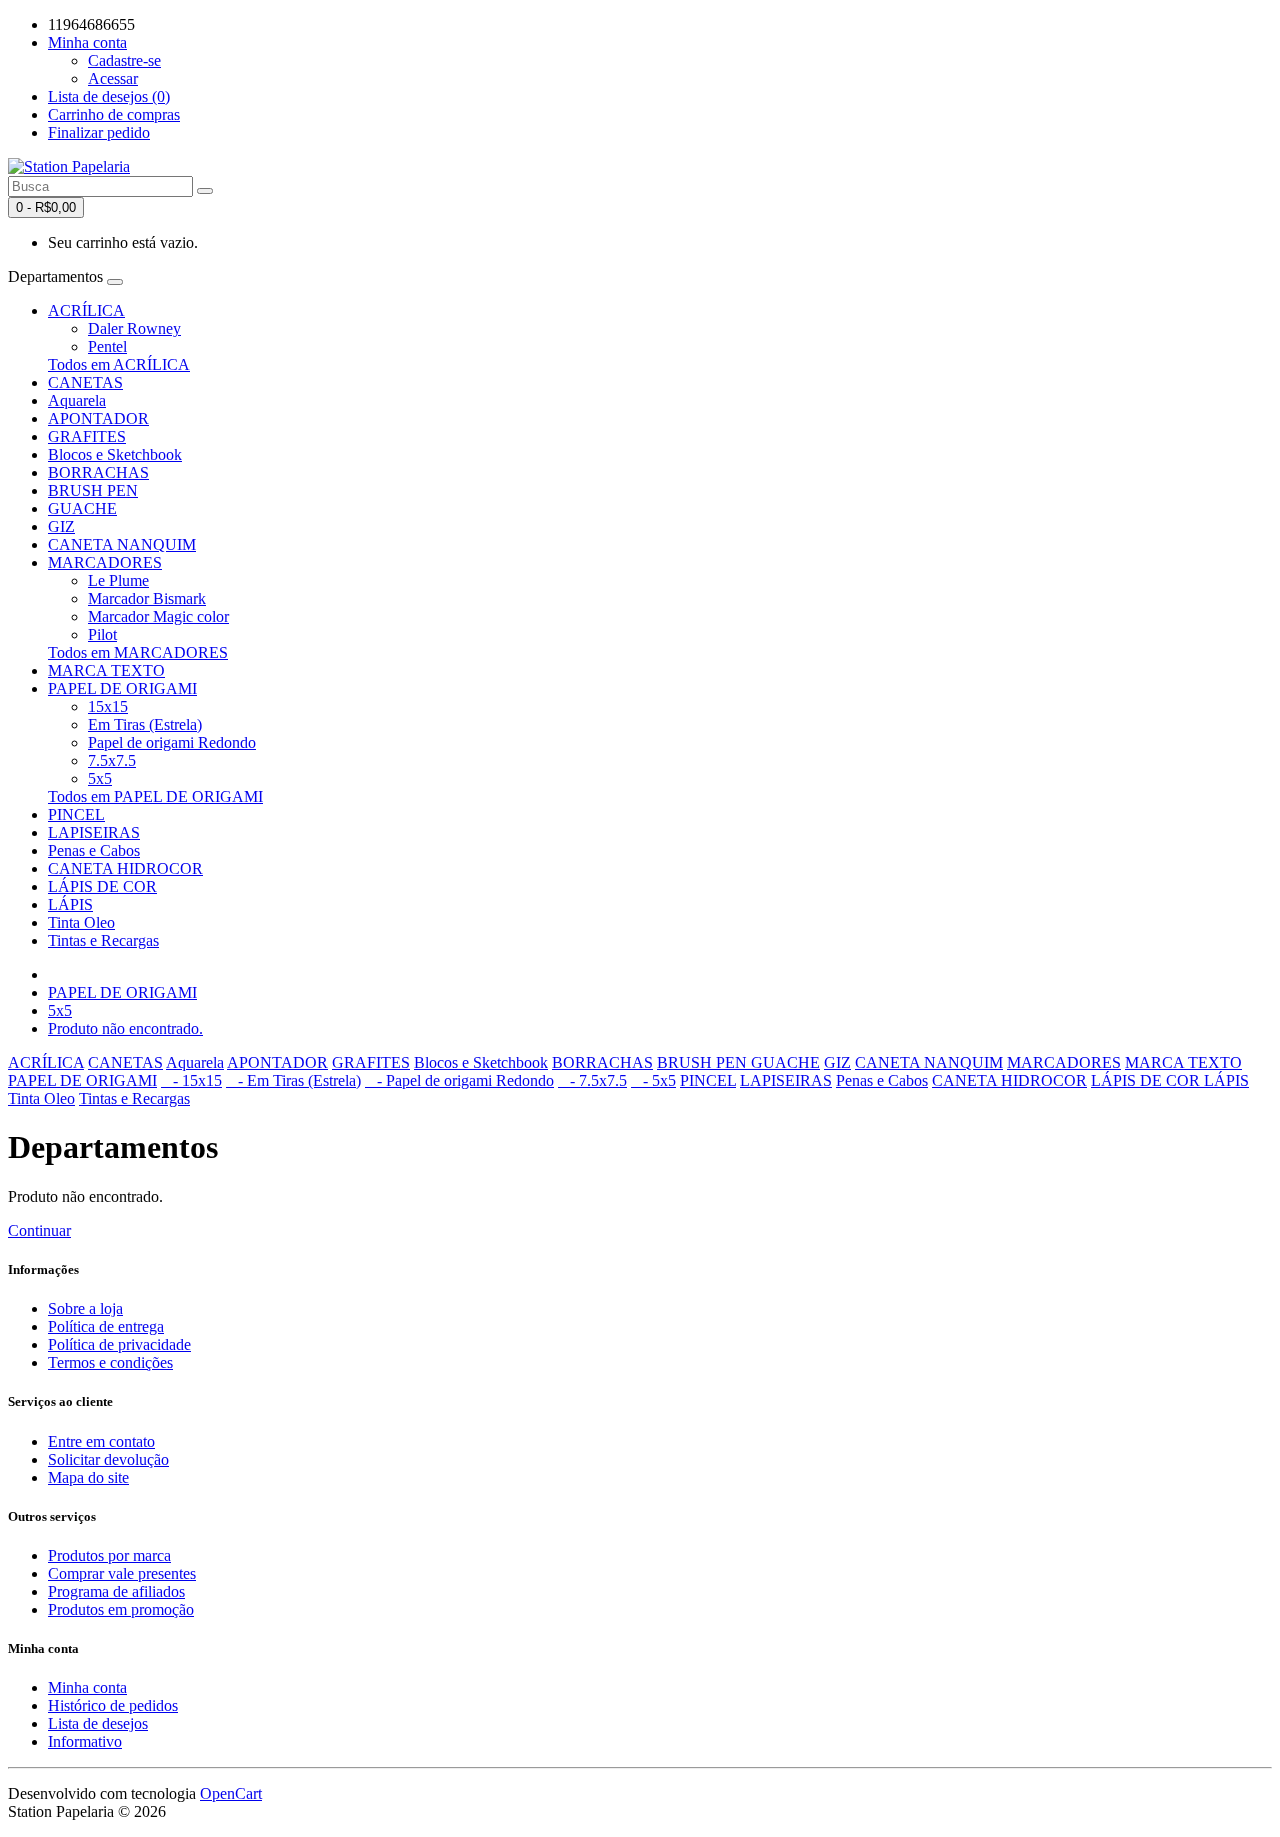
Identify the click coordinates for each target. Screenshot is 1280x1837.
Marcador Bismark (147, 598)
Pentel (107, 346)
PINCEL (76, 814)
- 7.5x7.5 (592, 1080)
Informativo (85, 1741)
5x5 (100, 778)
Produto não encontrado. (125, 1028)
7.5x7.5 (112, 760)
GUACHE (82, 508)
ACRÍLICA (86, 310)
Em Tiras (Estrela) (145, 724)
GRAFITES (87, 436)
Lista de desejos (98, 1723)
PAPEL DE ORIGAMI (122, 688)
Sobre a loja (85, 1308)
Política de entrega (106, 1326)
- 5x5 (653, 1080)
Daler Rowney (134, 328)
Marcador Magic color (158, 616)
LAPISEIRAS (94, 832)
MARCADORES (105, 562)
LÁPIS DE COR (102, 886)
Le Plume (118, 580)
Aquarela (77, 400)
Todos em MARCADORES (138, 652)
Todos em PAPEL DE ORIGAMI (155, 796)
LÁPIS (70, 904)
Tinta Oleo (81, 922)
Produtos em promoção (121, 1609)
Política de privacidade (119, 1344)
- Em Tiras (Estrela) (293, 1080)
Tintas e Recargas (103, 940)
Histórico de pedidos (113, 1705)
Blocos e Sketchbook (115, 454)
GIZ (61, 526)
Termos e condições (110, 1362)
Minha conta (87, 1687)
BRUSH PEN (93, 490)
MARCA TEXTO (106, 670)
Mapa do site (88, 1477)
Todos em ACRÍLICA (119, 364)
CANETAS (85, 382)
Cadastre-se (124, 60)
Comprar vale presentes (122, 1573)
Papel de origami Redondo (172, 742)
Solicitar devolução (108, 1459)
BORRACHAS (98, 472)
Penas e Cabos (94, 850)
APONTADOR (98, 418)
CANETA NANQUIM (122, 544)
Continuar (39, 1230)
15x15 (108, 706)
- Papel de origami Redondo (459, 1080)
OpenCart (231, 1793)
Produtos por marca (109, 1555)
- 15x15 (191, 1080)
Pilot (102, 634)
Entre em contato (101, 1441)
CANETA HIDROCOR (125, 868)
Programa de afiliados (116, 1591)
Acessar (113, 78)
